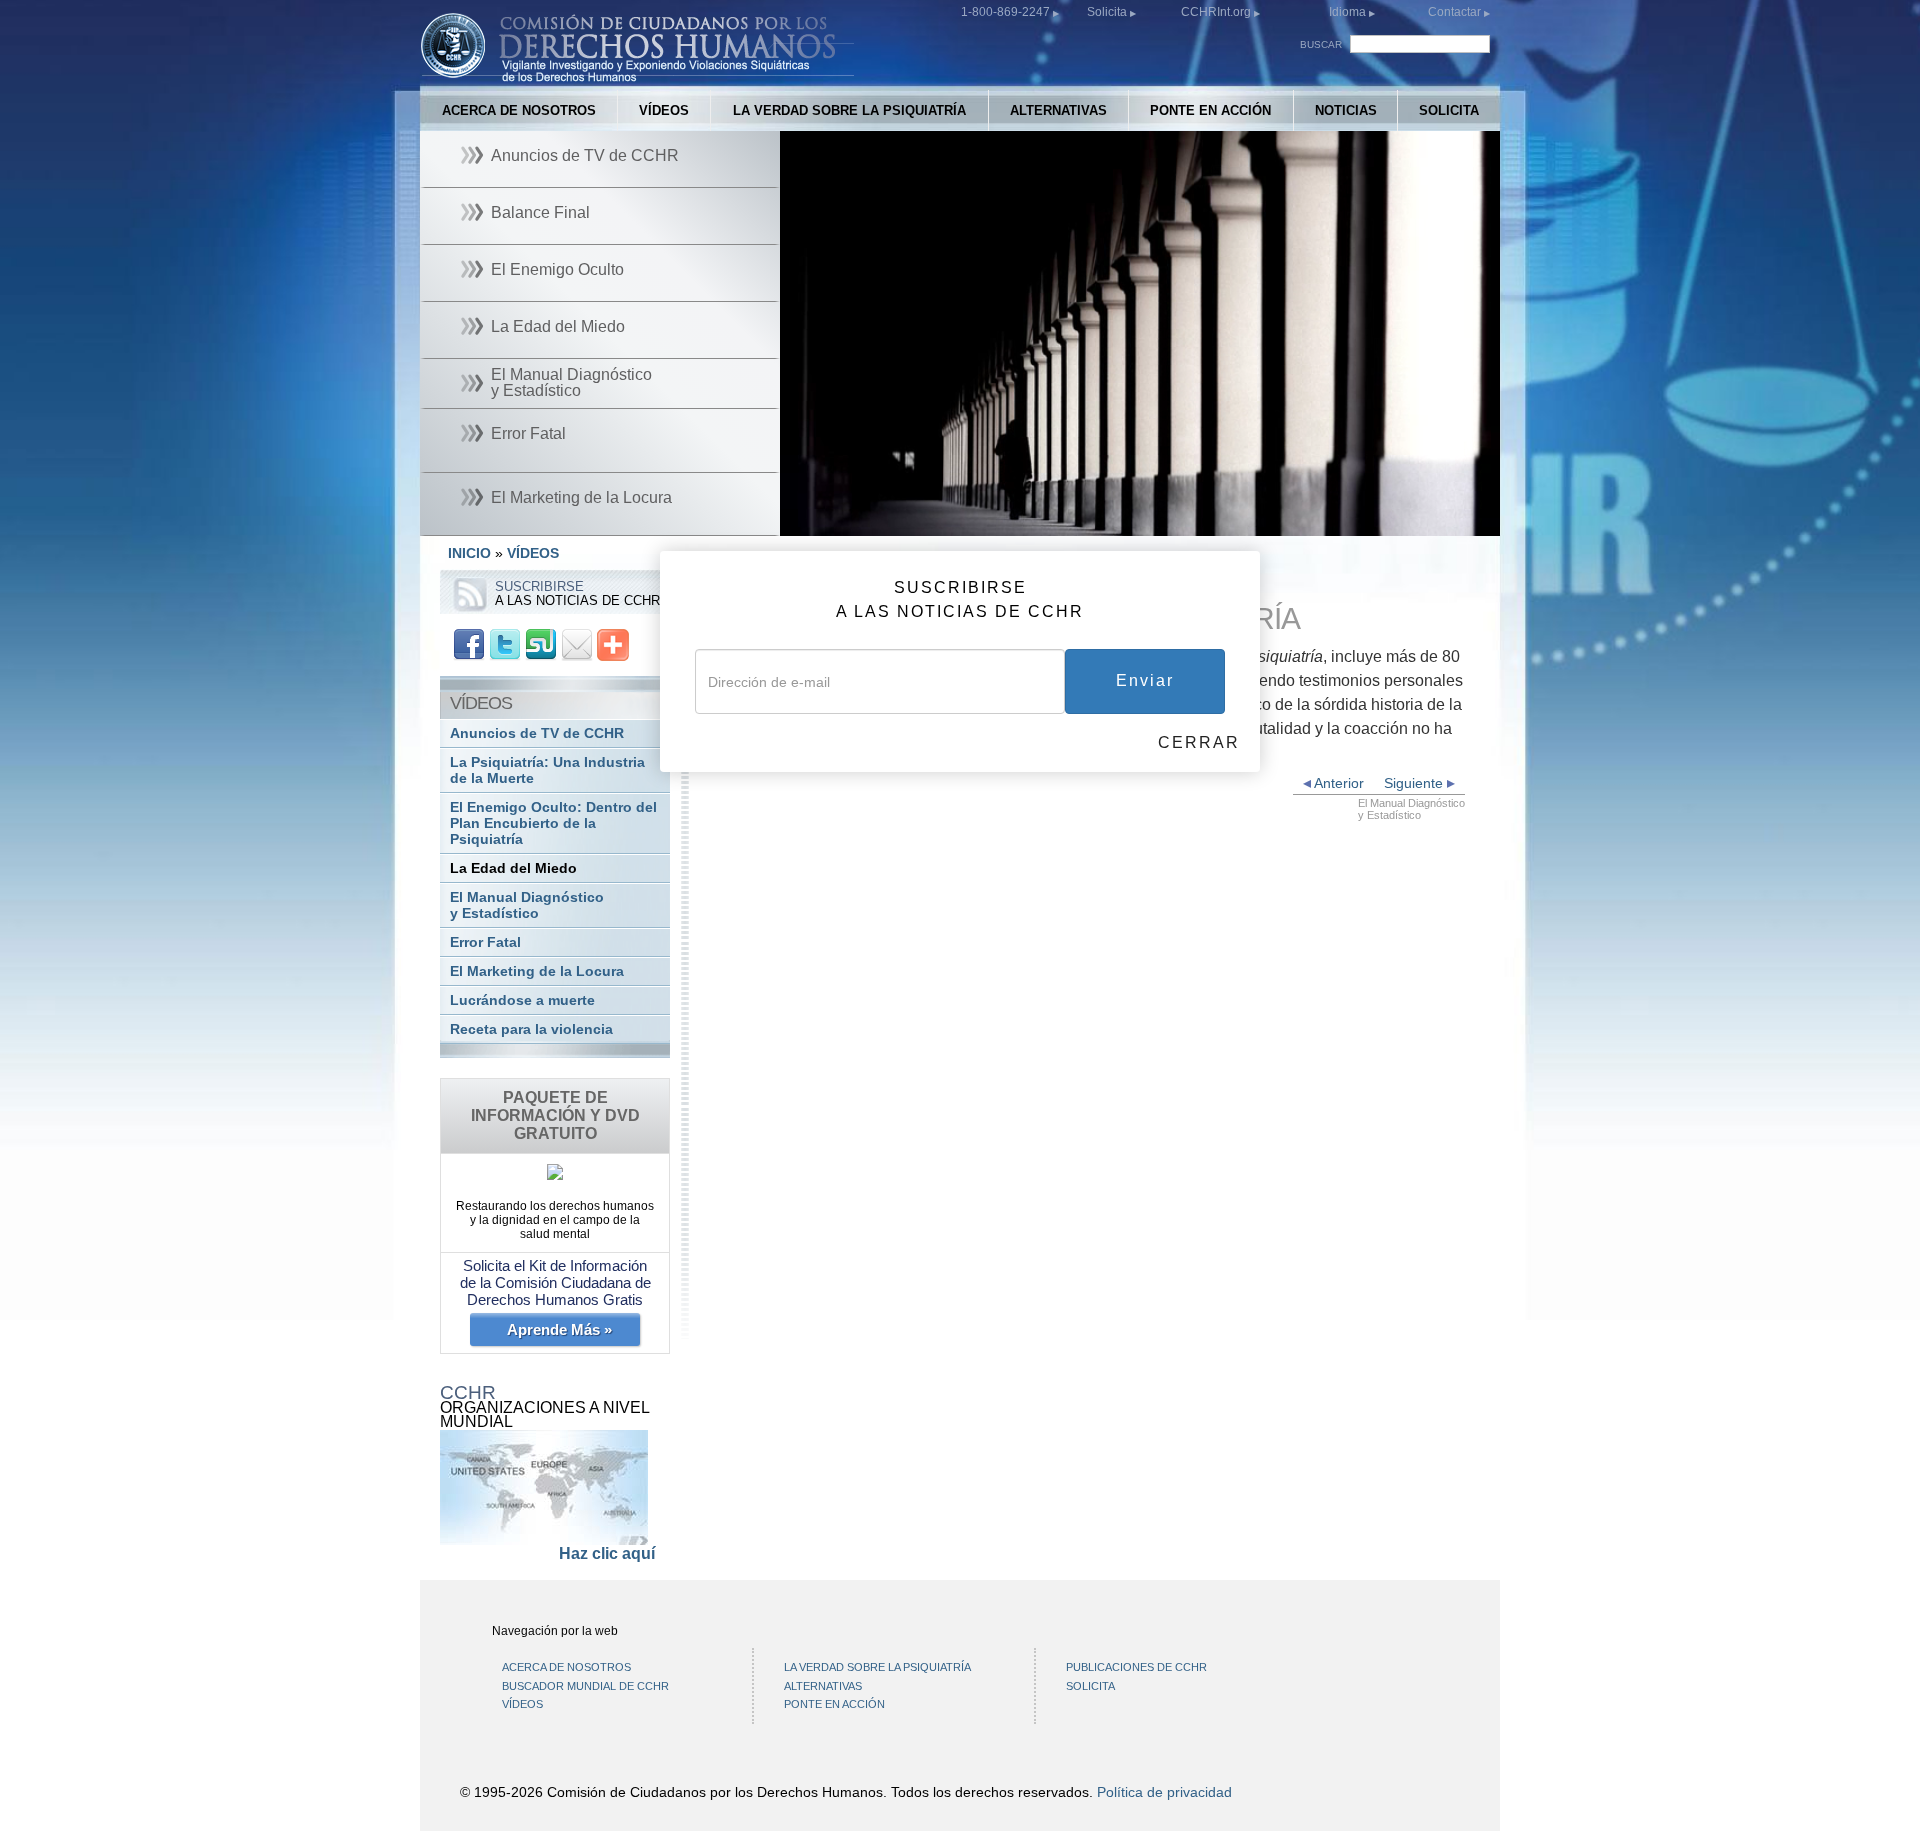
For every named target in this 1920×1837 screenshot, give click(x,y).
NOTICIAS (1346, 110)
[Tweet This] (505, 643)
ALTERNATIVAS (1058, 110)
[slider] (1136, 521)
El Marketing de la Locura (537, 971)
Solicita (1108, 12)
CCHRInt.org (1217, 12)
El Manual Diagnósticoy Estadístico (527, 905)
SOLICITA (1449, 110)
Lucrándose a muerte (522, 1000)
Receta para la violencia (531, 1029)
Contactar (1456, 12)
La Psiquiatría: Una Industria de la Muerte (547, 770)
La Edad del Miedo (513, 868)
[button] (840, 521)
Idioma (1347, 12)
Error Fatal (485, 942)
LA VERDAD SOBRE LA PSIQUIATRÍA (849, 110)
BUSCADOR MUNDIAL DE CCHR (585, 1686)
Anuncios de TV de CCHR (537, 733)
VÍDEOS (664, 110)
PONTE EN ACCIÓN (1210, 110)
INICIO (469, 553)
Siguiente (1415, 783)
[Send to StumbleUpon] (541, 643)
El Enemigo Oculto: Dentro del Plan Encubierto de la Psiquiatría (553, 823)
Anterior (1337, 783)
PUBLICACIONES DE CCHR (1136, 1667)
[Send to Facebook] (469, 643)
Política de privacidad (1164, 1792)
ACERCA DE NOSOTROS (519, 110)
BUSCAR (1321, 44)
